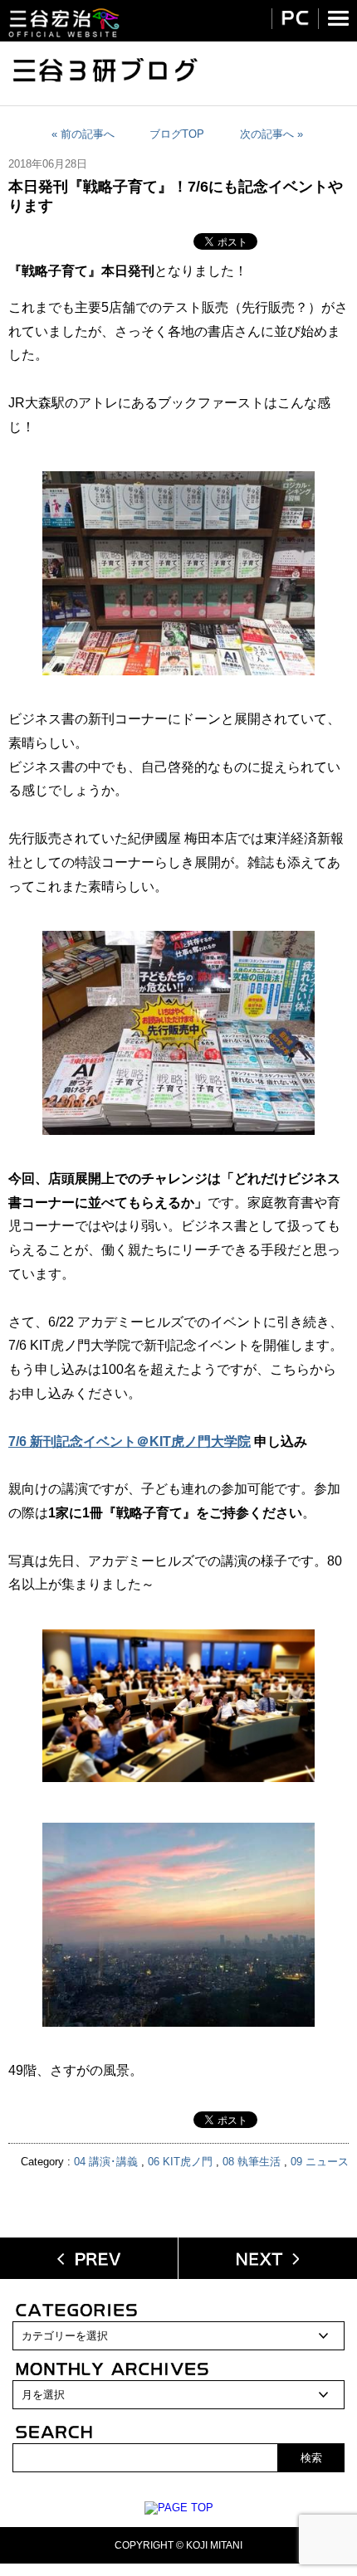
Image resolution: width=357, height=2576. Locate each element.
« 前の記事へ (83, 134)
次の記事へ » (271, 134)
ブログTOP (177, 134)
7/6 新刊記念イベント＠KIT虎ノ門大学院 (130, 1441)
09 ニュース (320, 2162)
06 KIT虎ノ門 (180, 2162)
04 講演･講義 (106, 2162)
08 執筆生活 (252, 2162)
